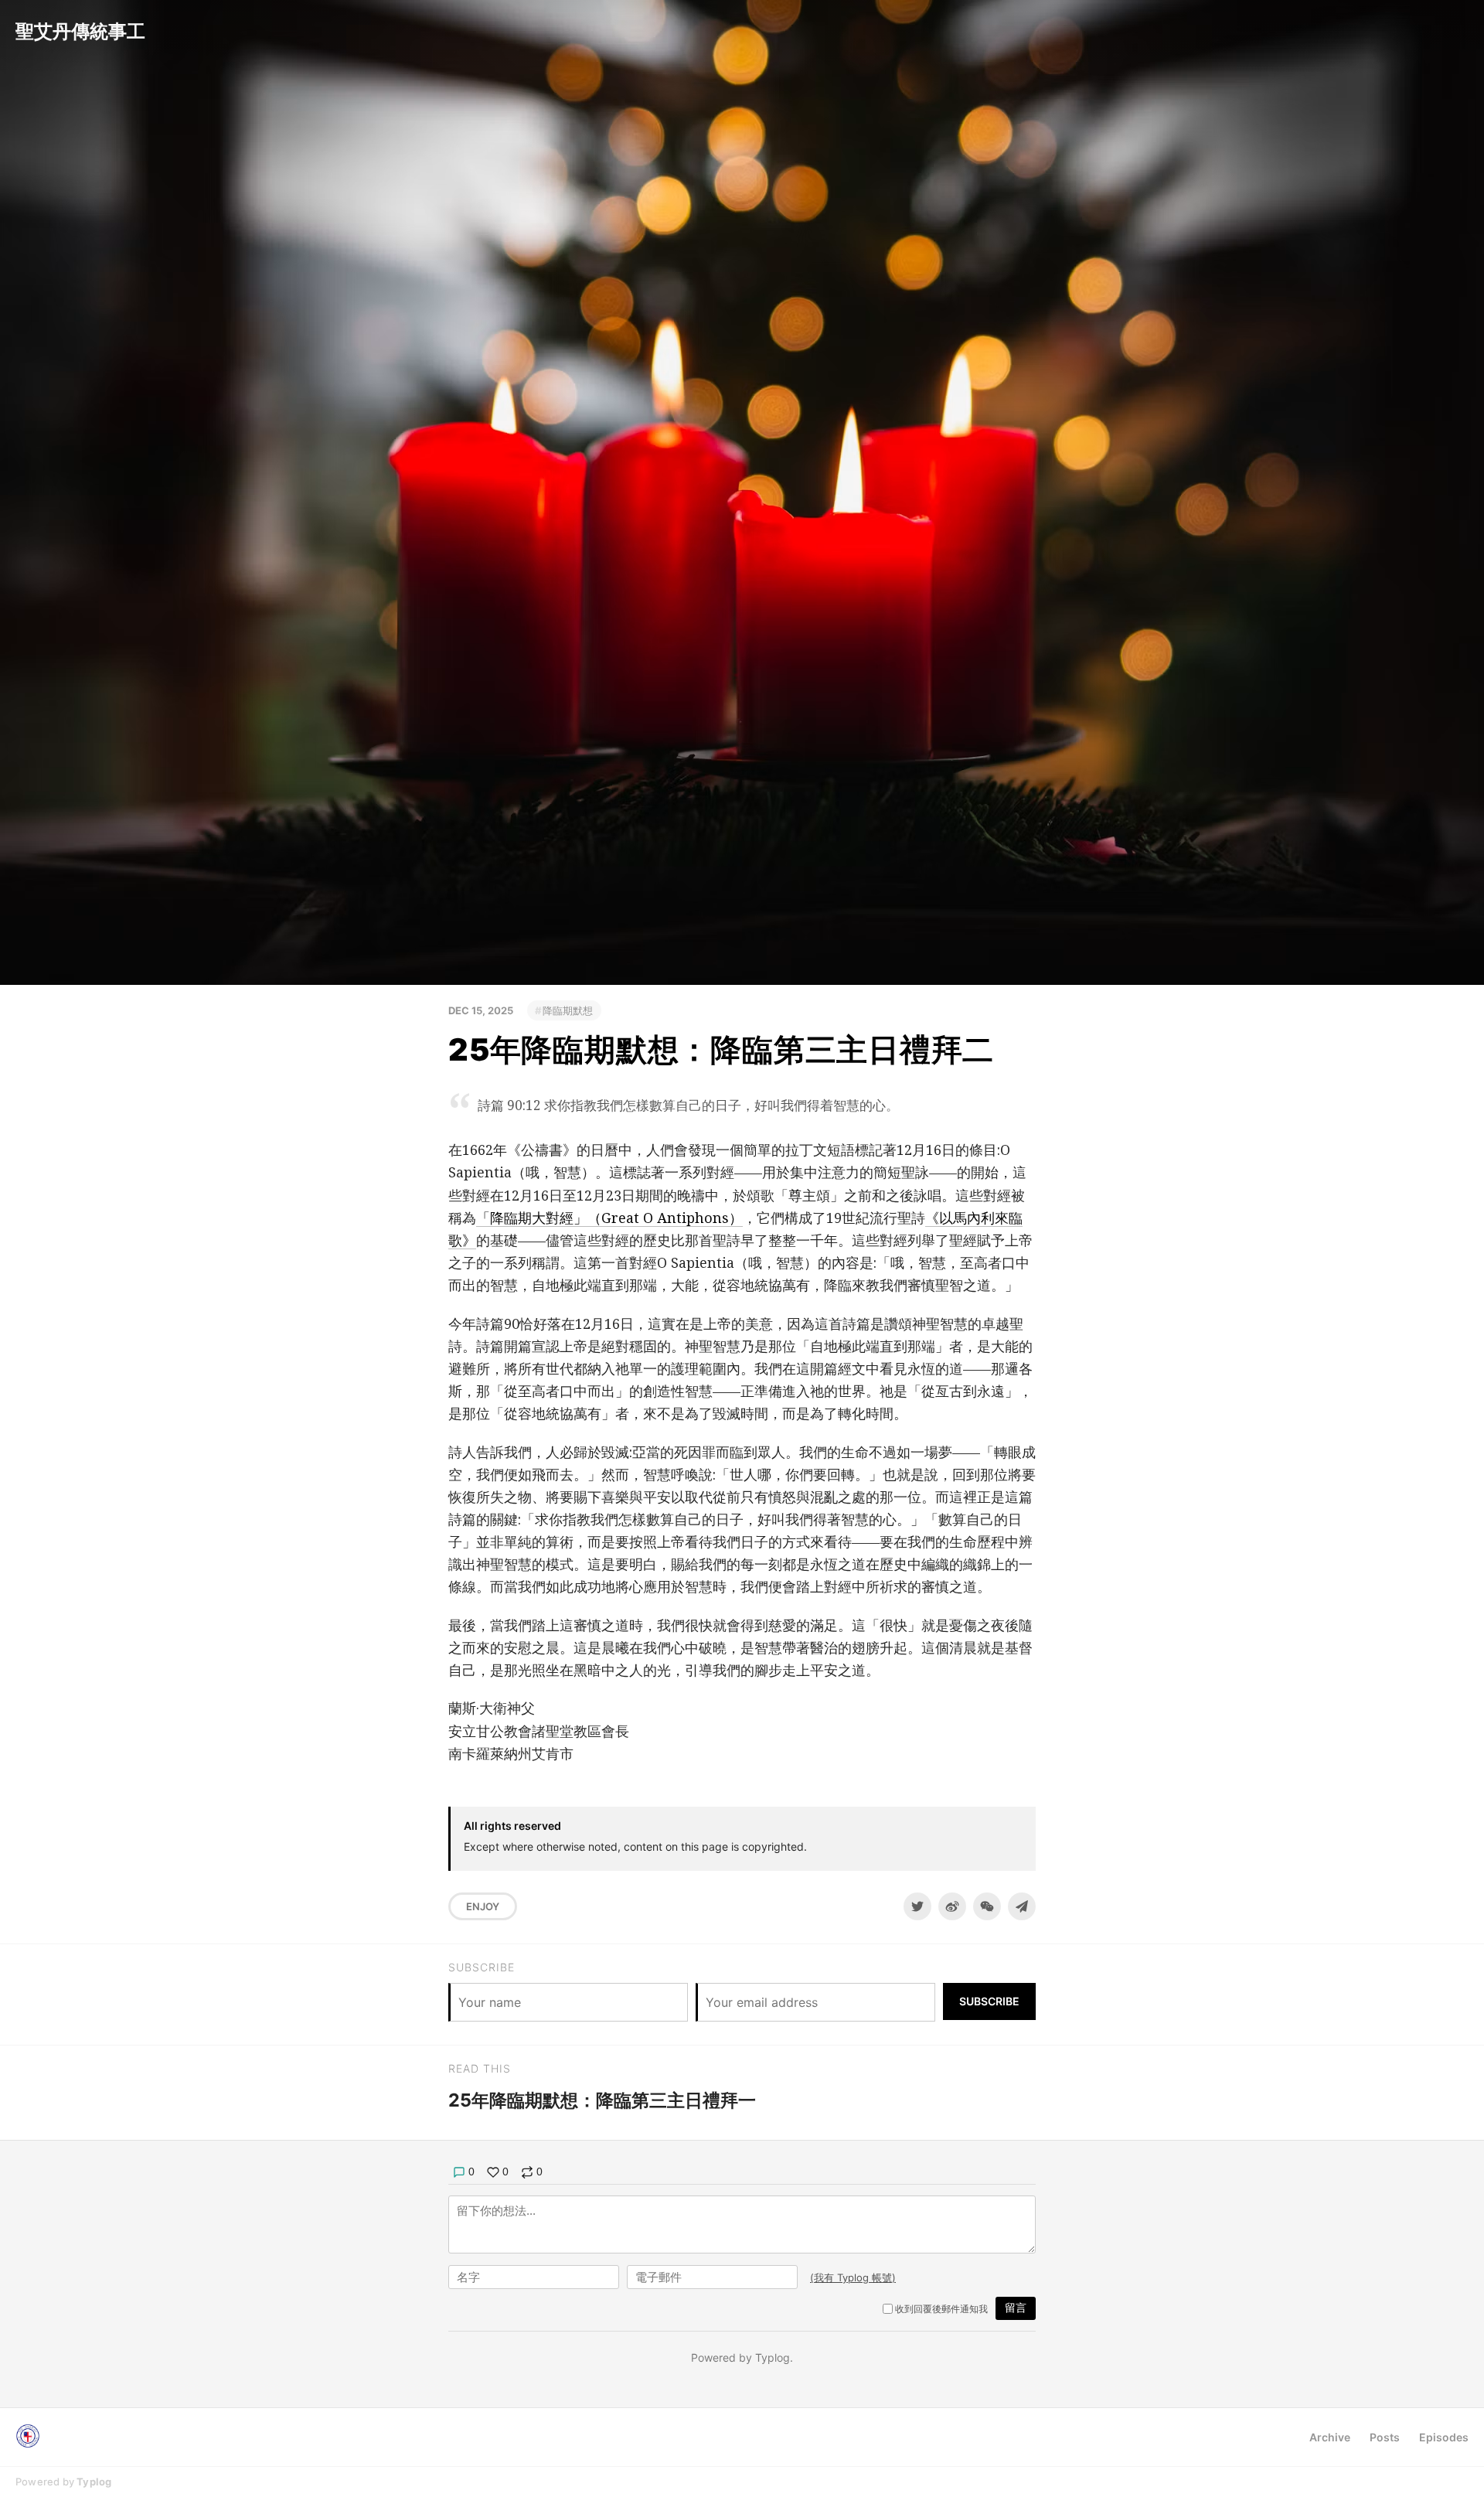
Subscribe (989, 2001)
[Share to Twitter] (917, 1906)
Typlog (94, 2482)
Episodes (1444, 2437)
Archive (1330, 2437)
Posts (1385, 2437)
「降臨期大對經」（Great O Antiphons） (609, 1218)
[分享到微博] (952, 1906)
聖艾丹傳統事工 (80, 31)
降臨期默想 (568, 1010)
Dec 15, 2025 (481, 1010)
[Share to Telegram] (1022, 1906)
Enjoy (483, 1906)
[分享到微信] (987, 1906)
